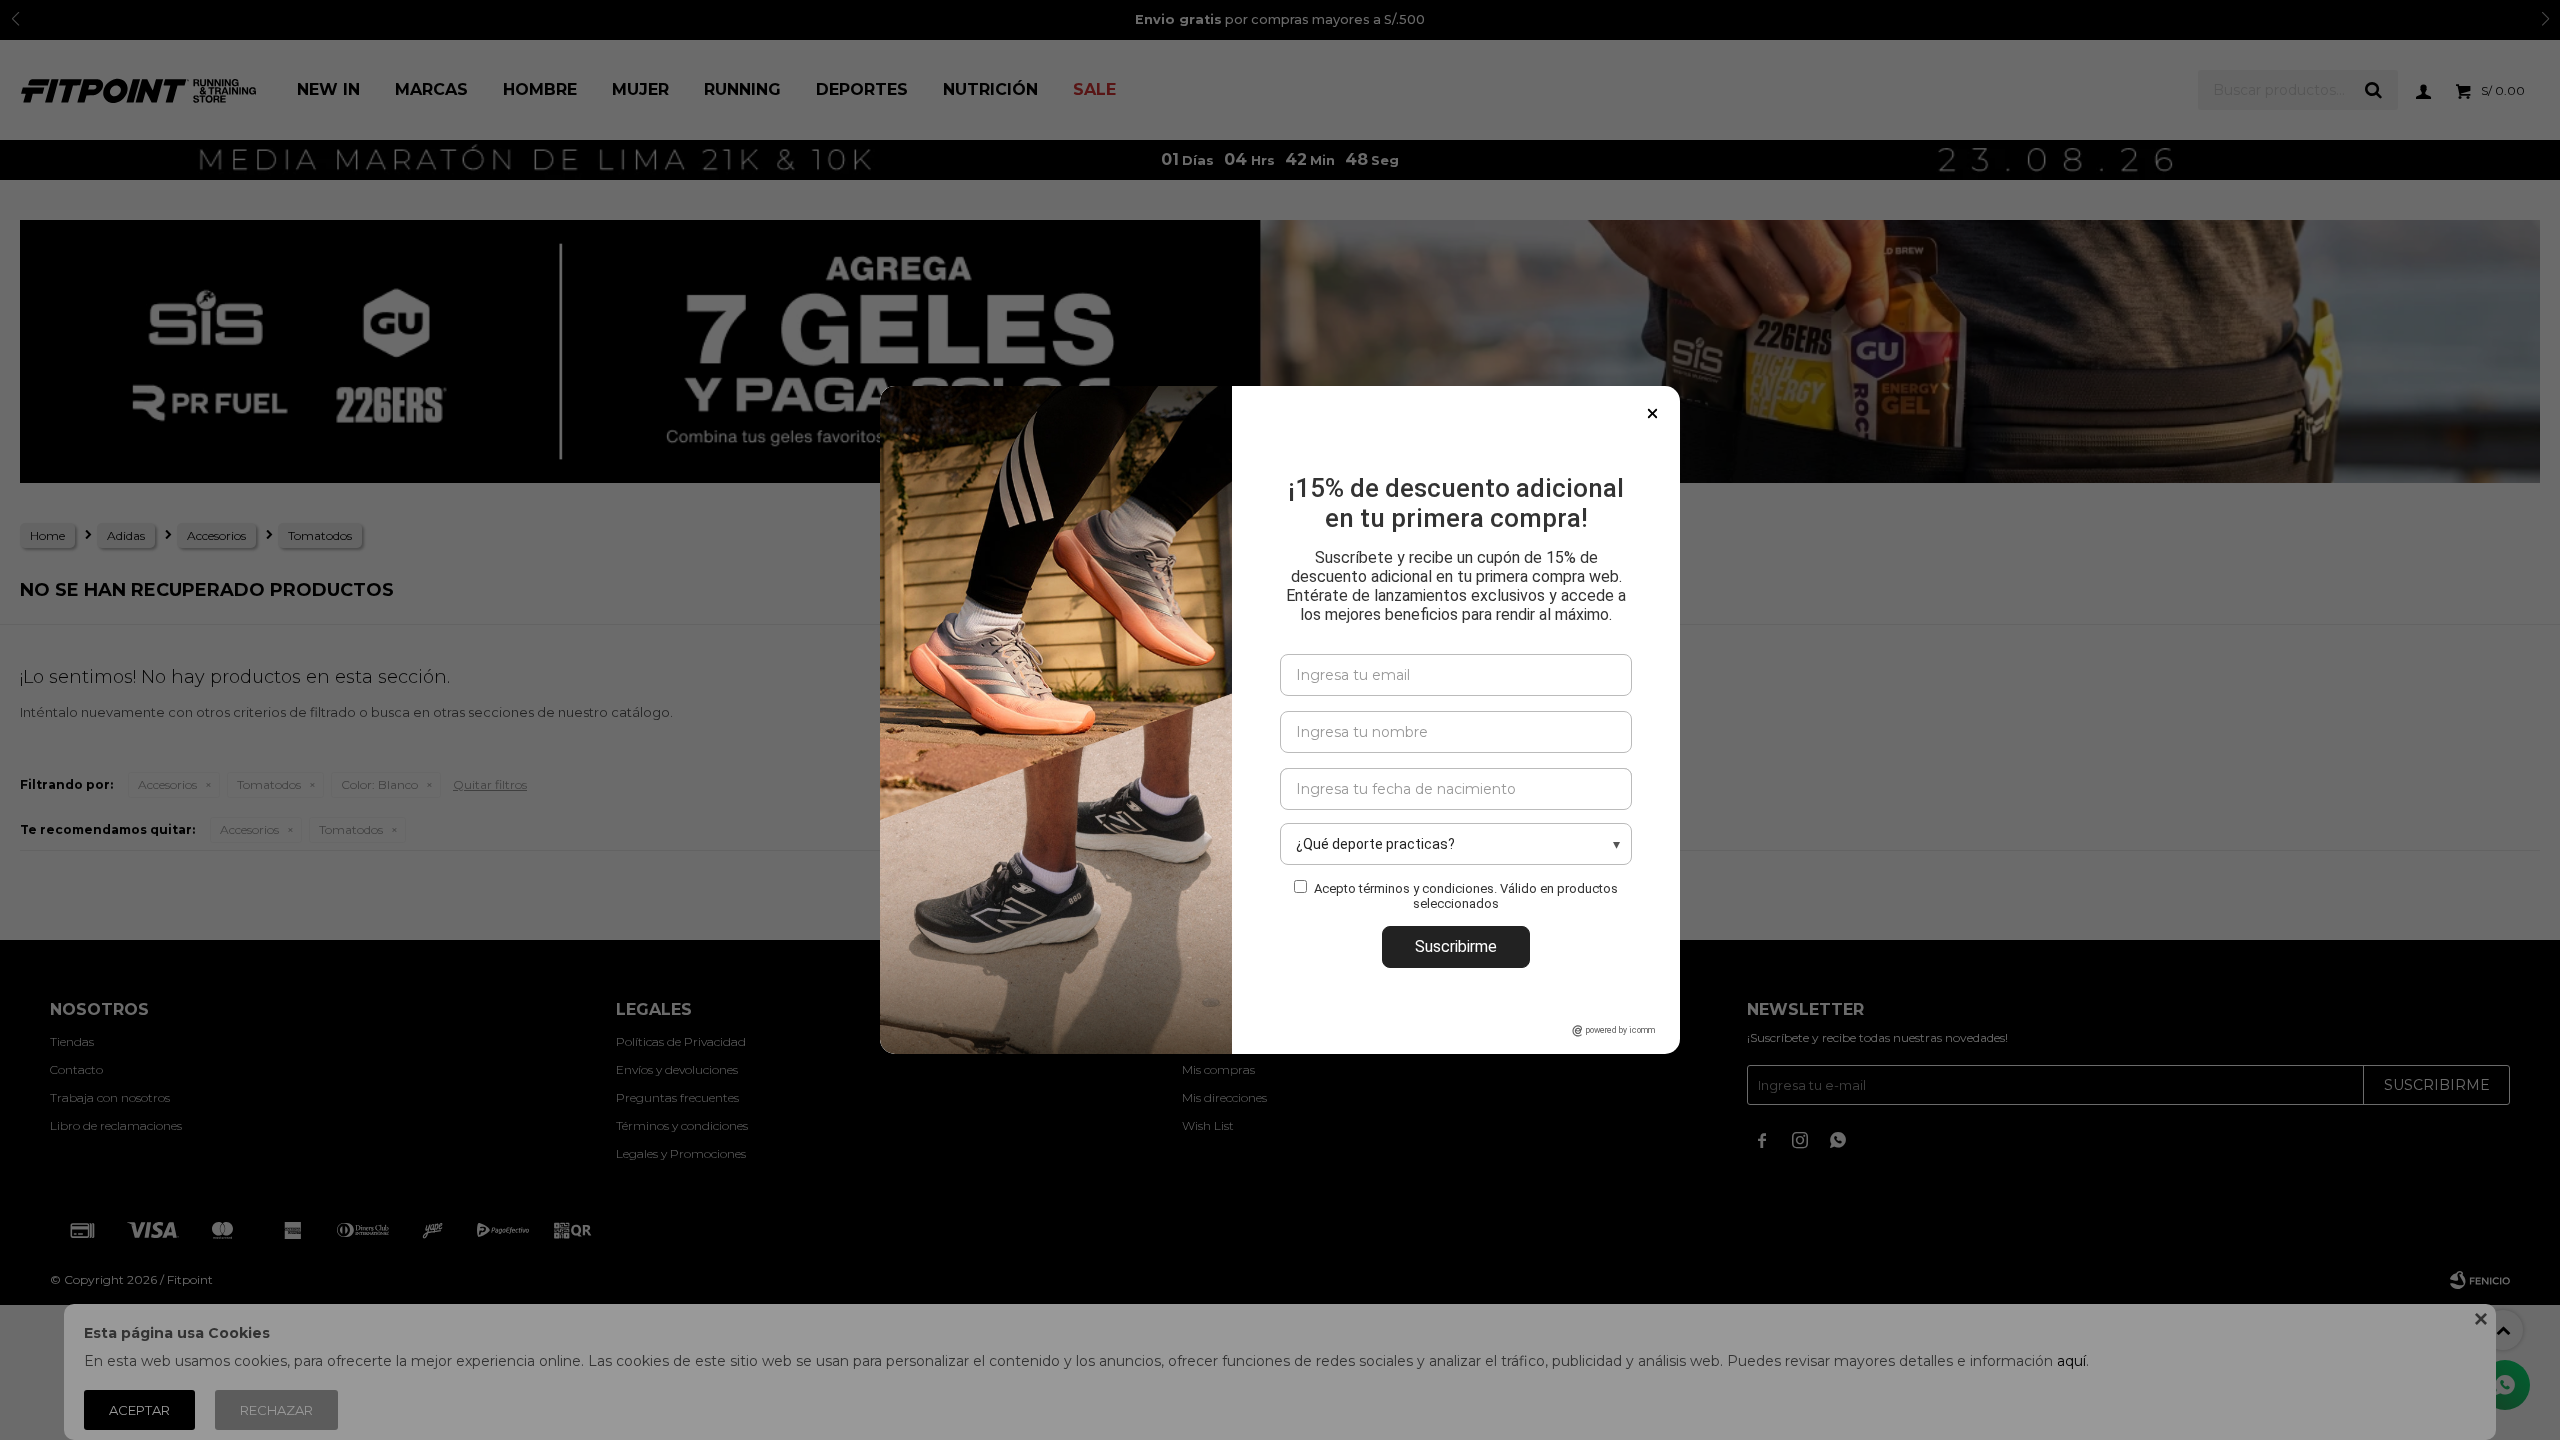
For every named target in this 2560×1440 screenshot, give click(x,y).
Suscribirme (1456, 946)
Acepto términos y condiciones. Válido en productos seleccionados (1466, 896)
